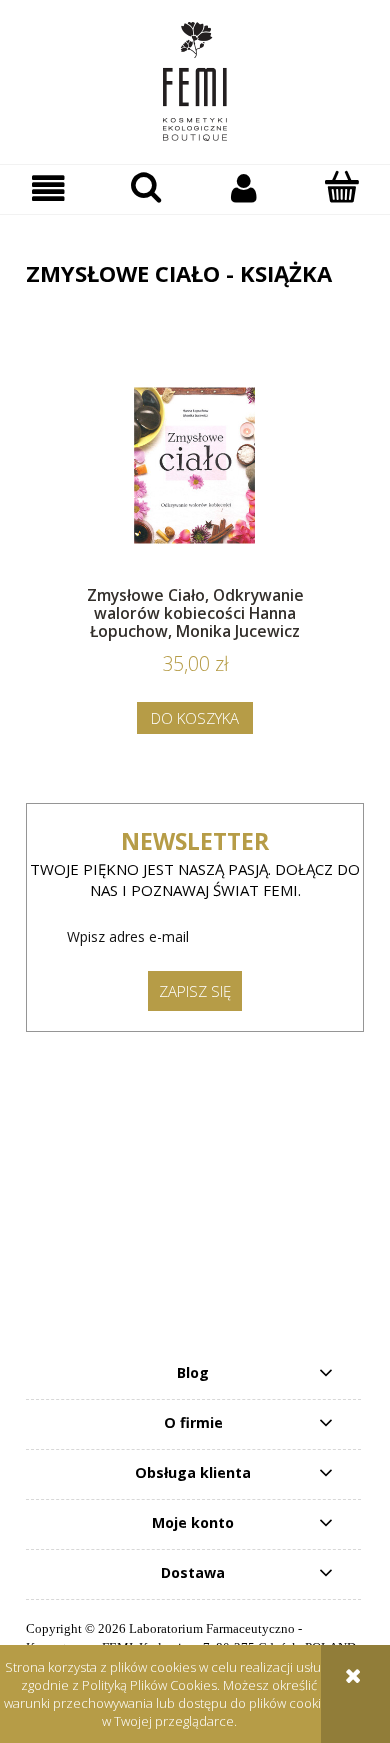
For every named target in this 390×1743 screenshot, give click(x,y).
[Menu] (49, 188)
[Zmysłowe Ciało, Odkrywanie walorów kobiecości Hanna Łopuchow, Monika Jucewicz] (195, 465)
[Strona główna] (195, 81)
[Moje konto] (244, 188)
